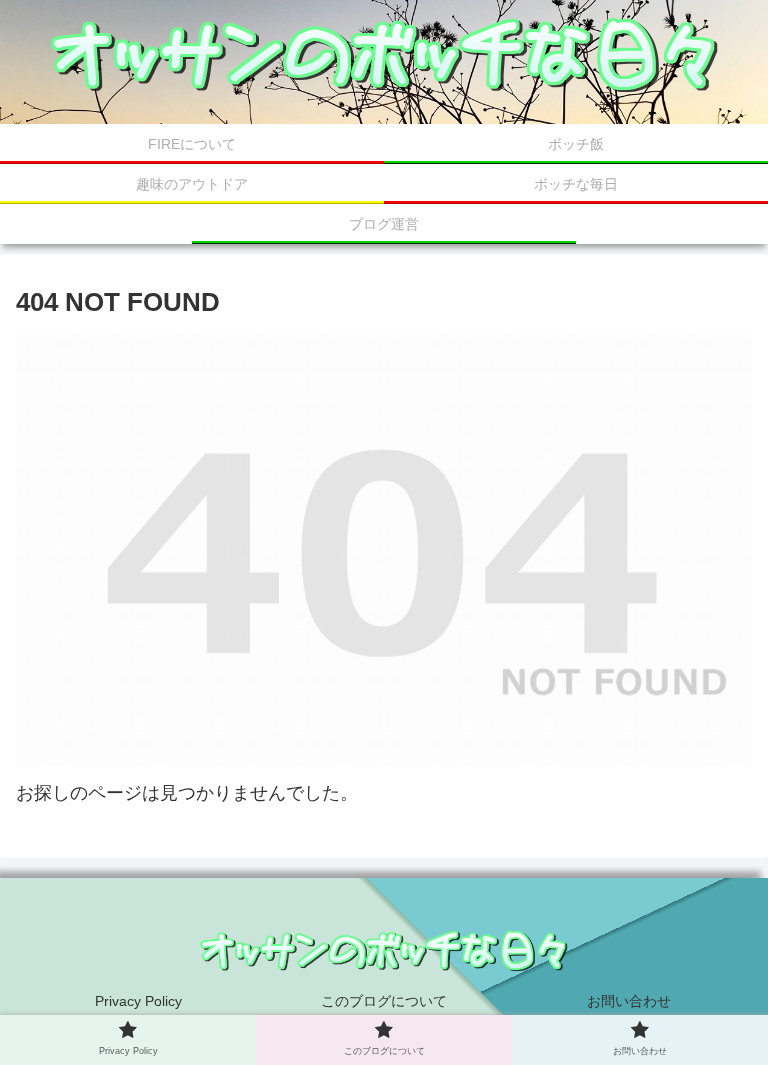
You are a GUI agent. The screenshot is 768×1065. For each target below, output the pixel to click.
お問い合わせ (629, 1001)
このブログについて (384, 1001)
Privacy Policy (138, 1001)
